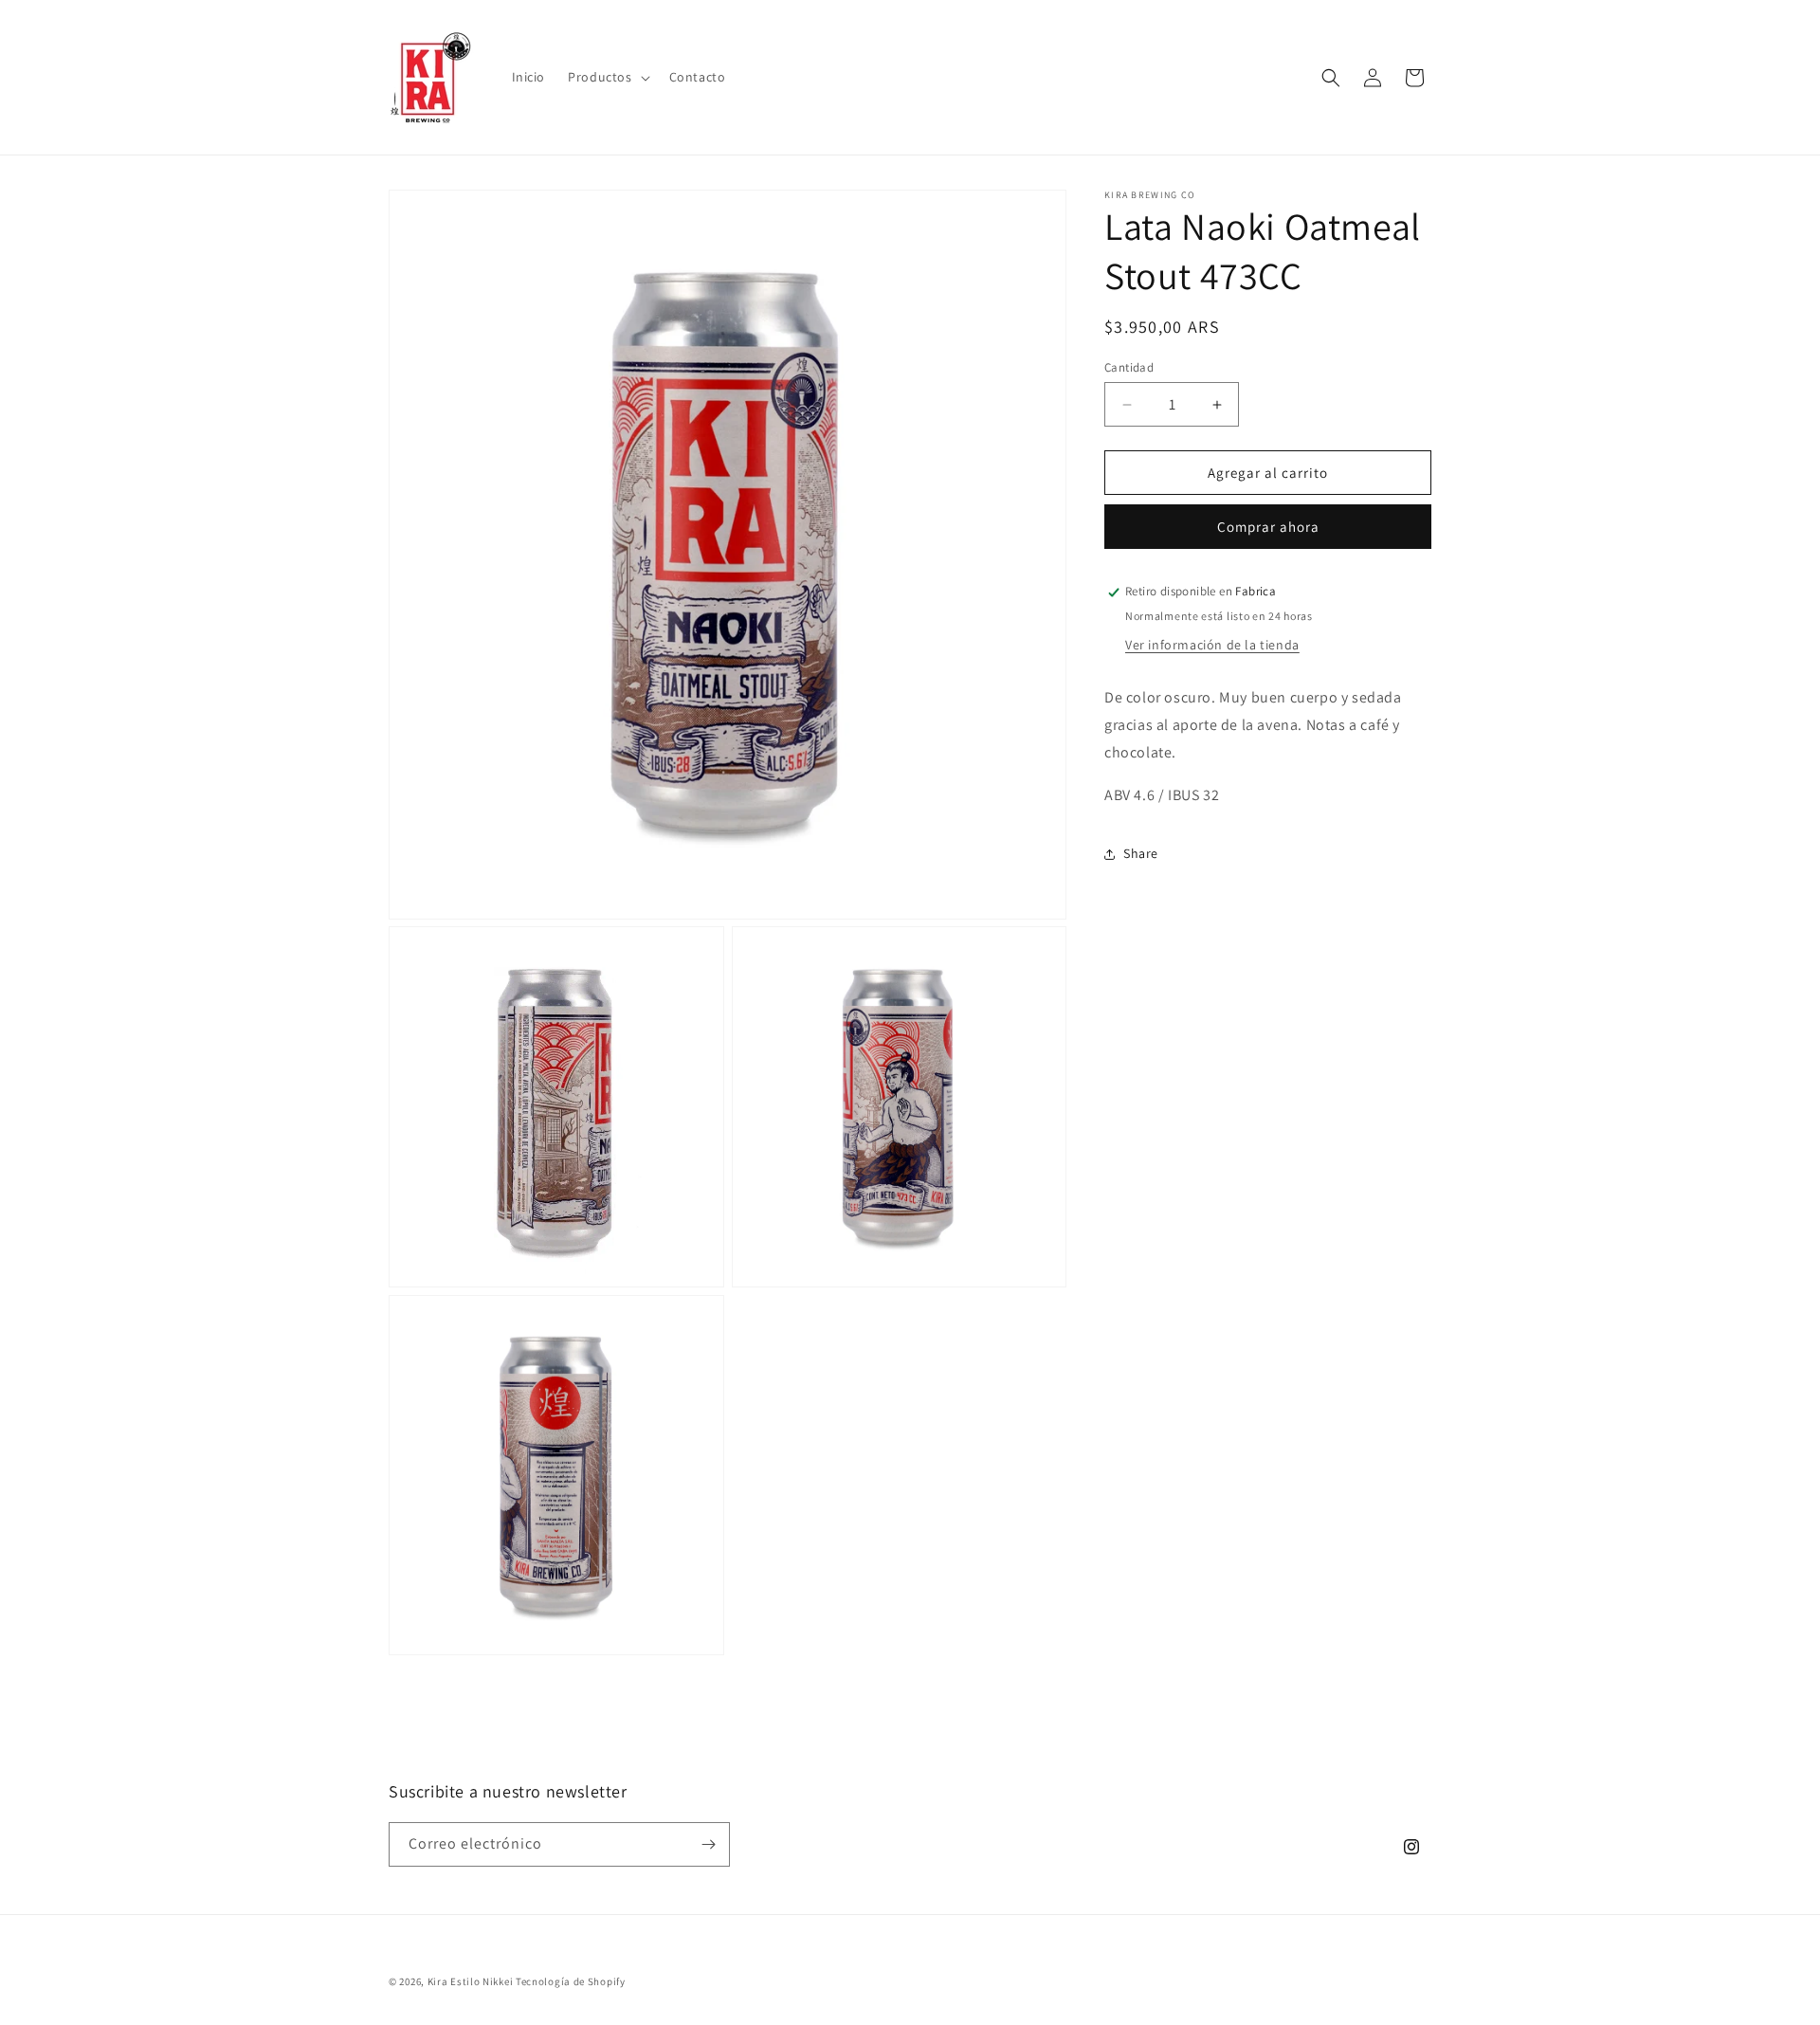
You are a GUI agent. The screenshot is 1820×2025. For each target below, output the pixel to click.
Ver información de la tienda (1212, 645)
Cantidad (1129, 367)
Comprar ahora (1268, 528)
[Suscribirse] (708, 1844)
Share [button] (1141, 853)
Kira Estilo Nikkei (471, 1981)
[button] (607, 77)
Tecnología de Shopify (571, 1981)
